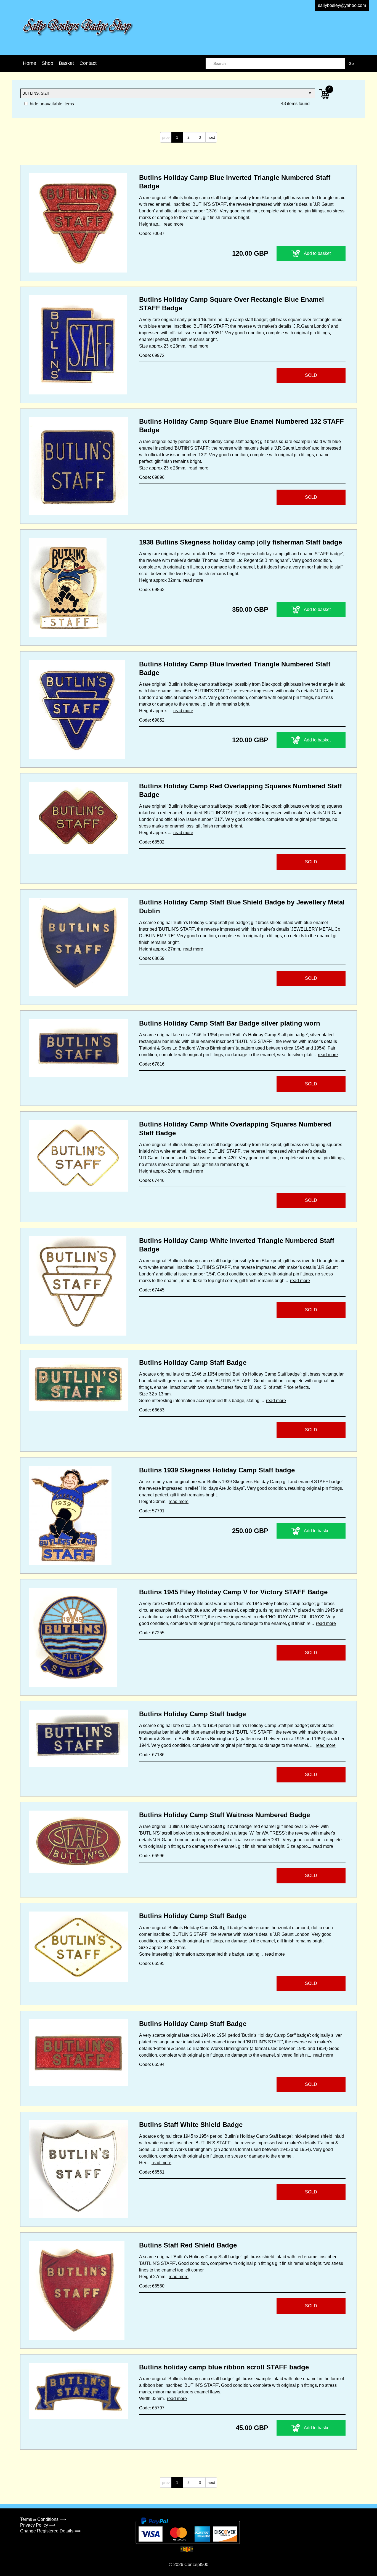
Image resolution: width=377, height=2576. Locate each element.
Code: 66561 (152, 2172)
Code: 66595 (152, 1964)
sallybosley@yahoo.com (342, 5)
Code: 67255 (152, 1633)
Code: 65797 (152, 2408)
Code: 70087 (152, 233)
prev (166, 137)
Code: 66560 (152, 2286)
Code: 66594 (152, 2064)
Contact (88, 63)
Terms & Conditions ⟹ (43, 2519)
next (211, 137)
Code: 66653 (152, 1410)
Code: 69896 (152, 477)
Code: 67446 (152, 1180)
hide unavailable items (51, 104)
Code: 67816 (152, 1064)
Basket (66, 63)
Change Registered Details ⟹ (51, 2531)
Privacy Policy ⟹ (38, 2525)
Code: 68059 (152, 958)
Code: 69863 (152, 590)
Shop (47, 63)
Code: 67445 (152, 1290)
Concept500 (196, 2565)
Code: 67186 (152, 1755)
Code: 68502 (152, 842)
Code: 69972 (152, 355)
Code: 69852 (152, 720)
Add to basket (317, 253)
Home (30, 63)
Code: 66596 (152, 1856)
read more (174, 224)
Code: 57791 (152, 1511)
